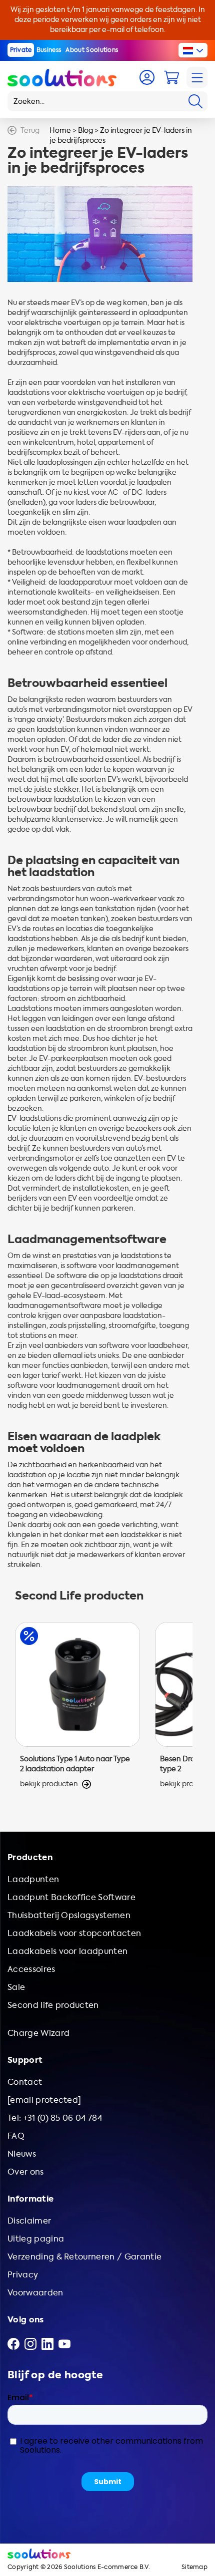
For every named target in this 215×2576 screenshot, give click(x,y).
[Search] (195, 101)
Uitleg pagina (36, 2239)
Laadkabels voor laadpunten (67, 1951)
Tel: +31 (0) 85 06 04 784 (55, 2118)
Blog (85, 131)
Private (21, 50)
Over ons (26, 2172)
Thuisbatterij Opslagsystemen (69, 1915)
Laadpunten (33, 1879)
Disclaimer (29, 2221)
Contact (25, 2082)
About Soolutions (92, 50)
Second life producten (53, 2005)
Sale (16, 1987)
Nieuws (22, 2154)
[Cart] (171, 77)
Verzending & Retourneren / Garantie (84, 2257)
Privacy (23, 2275)
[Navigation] (197, 77)
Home (60, 131)
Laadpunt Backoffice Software (71, 1897)
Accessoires (31, 1969)
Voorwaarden (35, 2293)
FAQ (16, 2136)
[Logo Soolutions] (62, 77)
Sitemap (194, 2567)
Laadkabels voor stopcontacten (74, 1933)
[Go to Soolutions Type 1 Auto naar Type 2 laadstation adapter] (77, 1706)
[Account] (147, 77)
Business (49, 50)
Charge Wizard (38, 2033)
